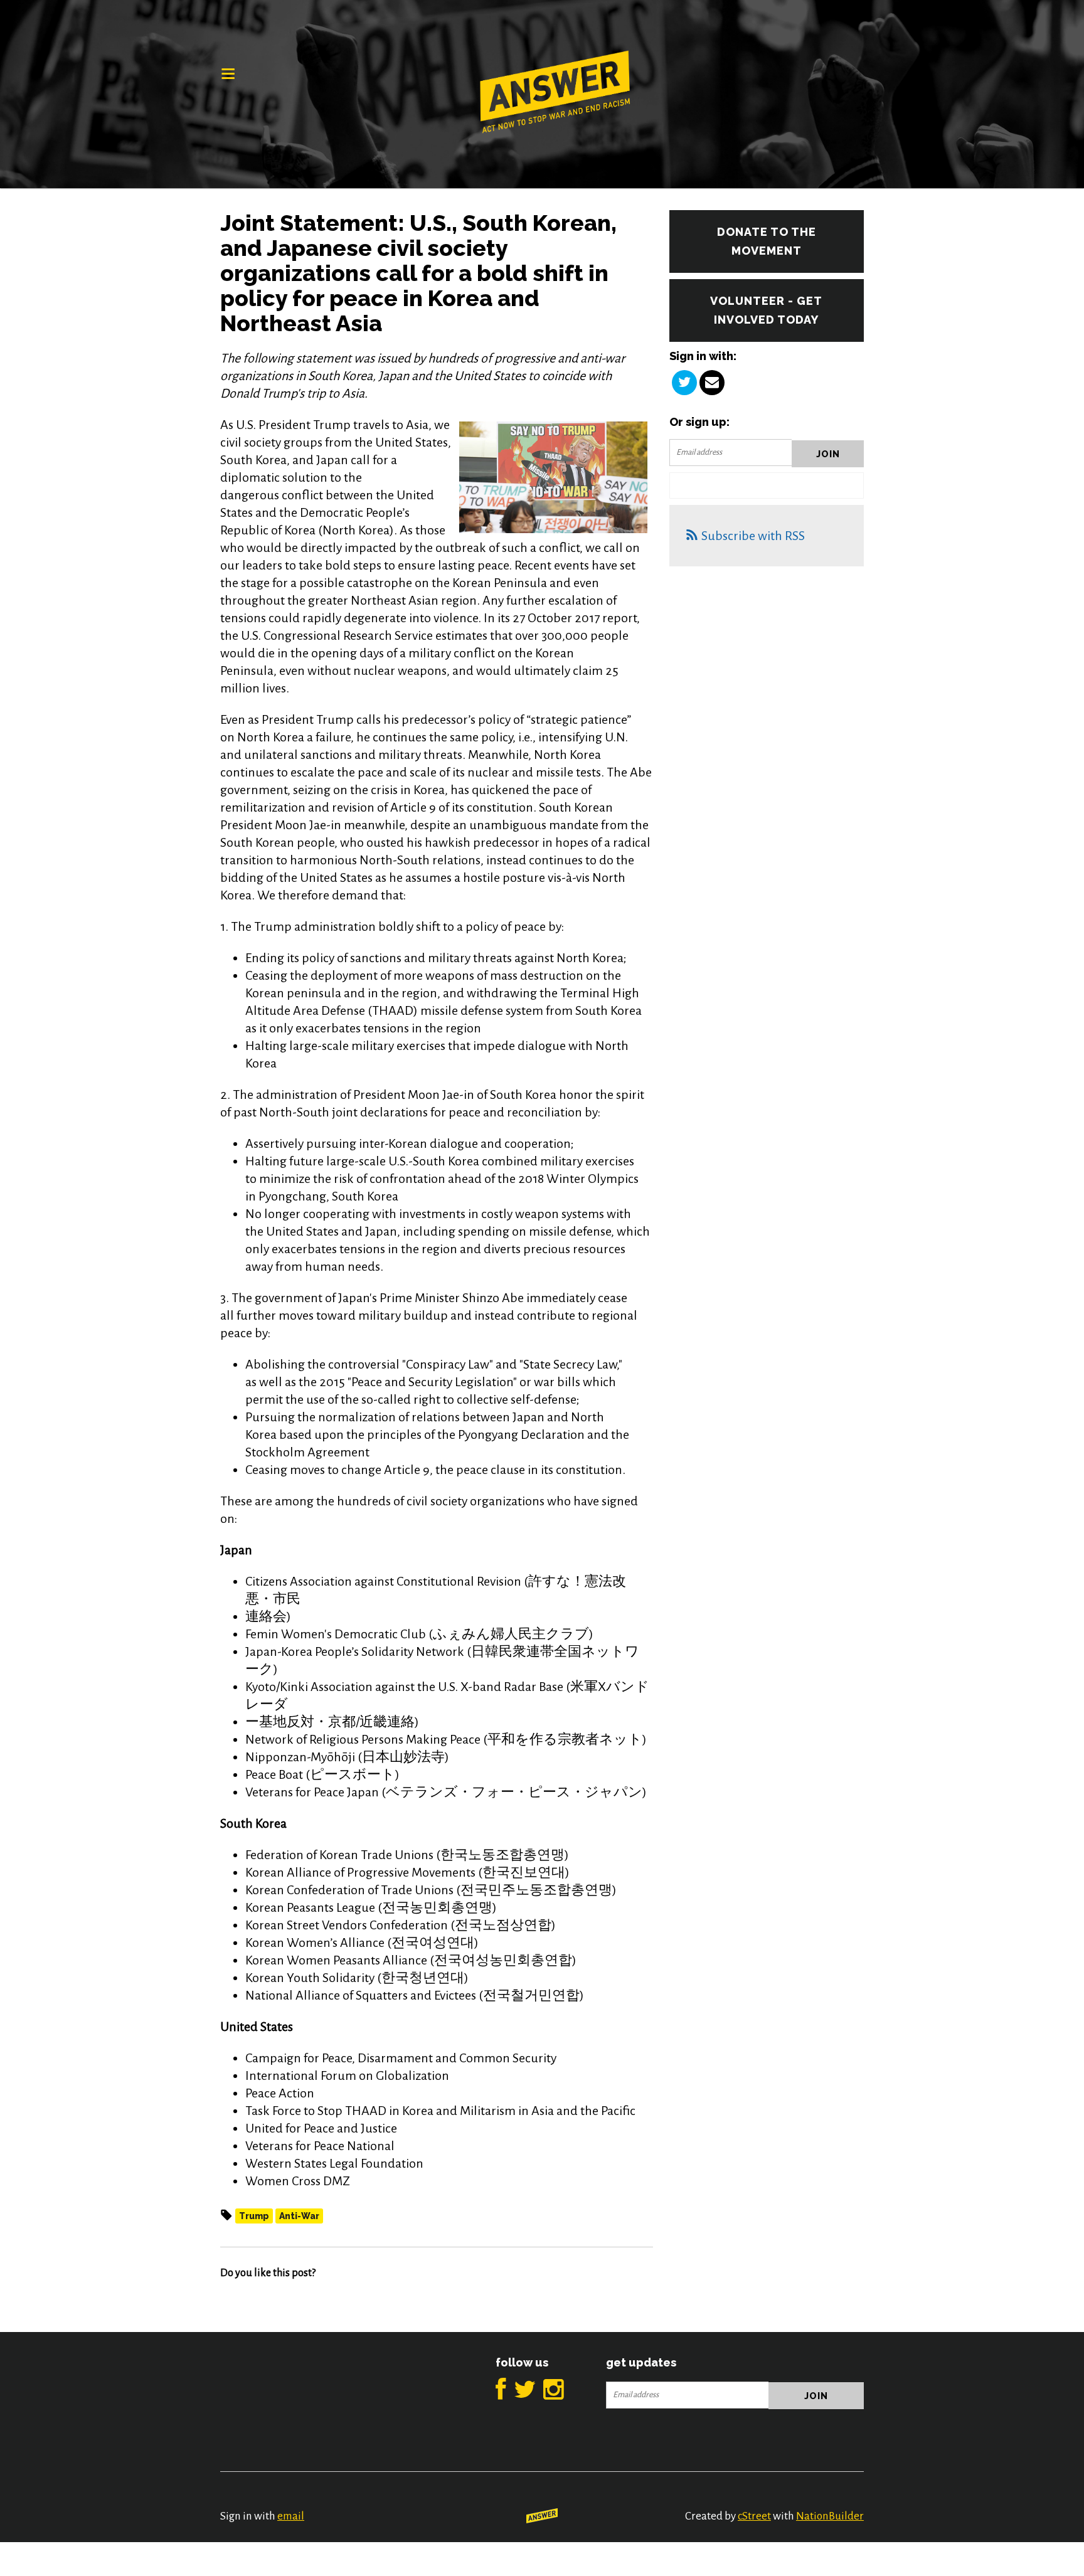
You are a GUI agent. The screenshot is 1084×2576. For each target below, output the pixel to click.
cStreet (754, 2516)
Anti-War (299, 2216)
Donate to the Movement (767, 241)
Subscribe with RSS (753, 536)
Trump (254, 2216)
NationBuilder (830, 2516)
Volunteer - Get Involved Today (766, 310)
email (291, 2516)
